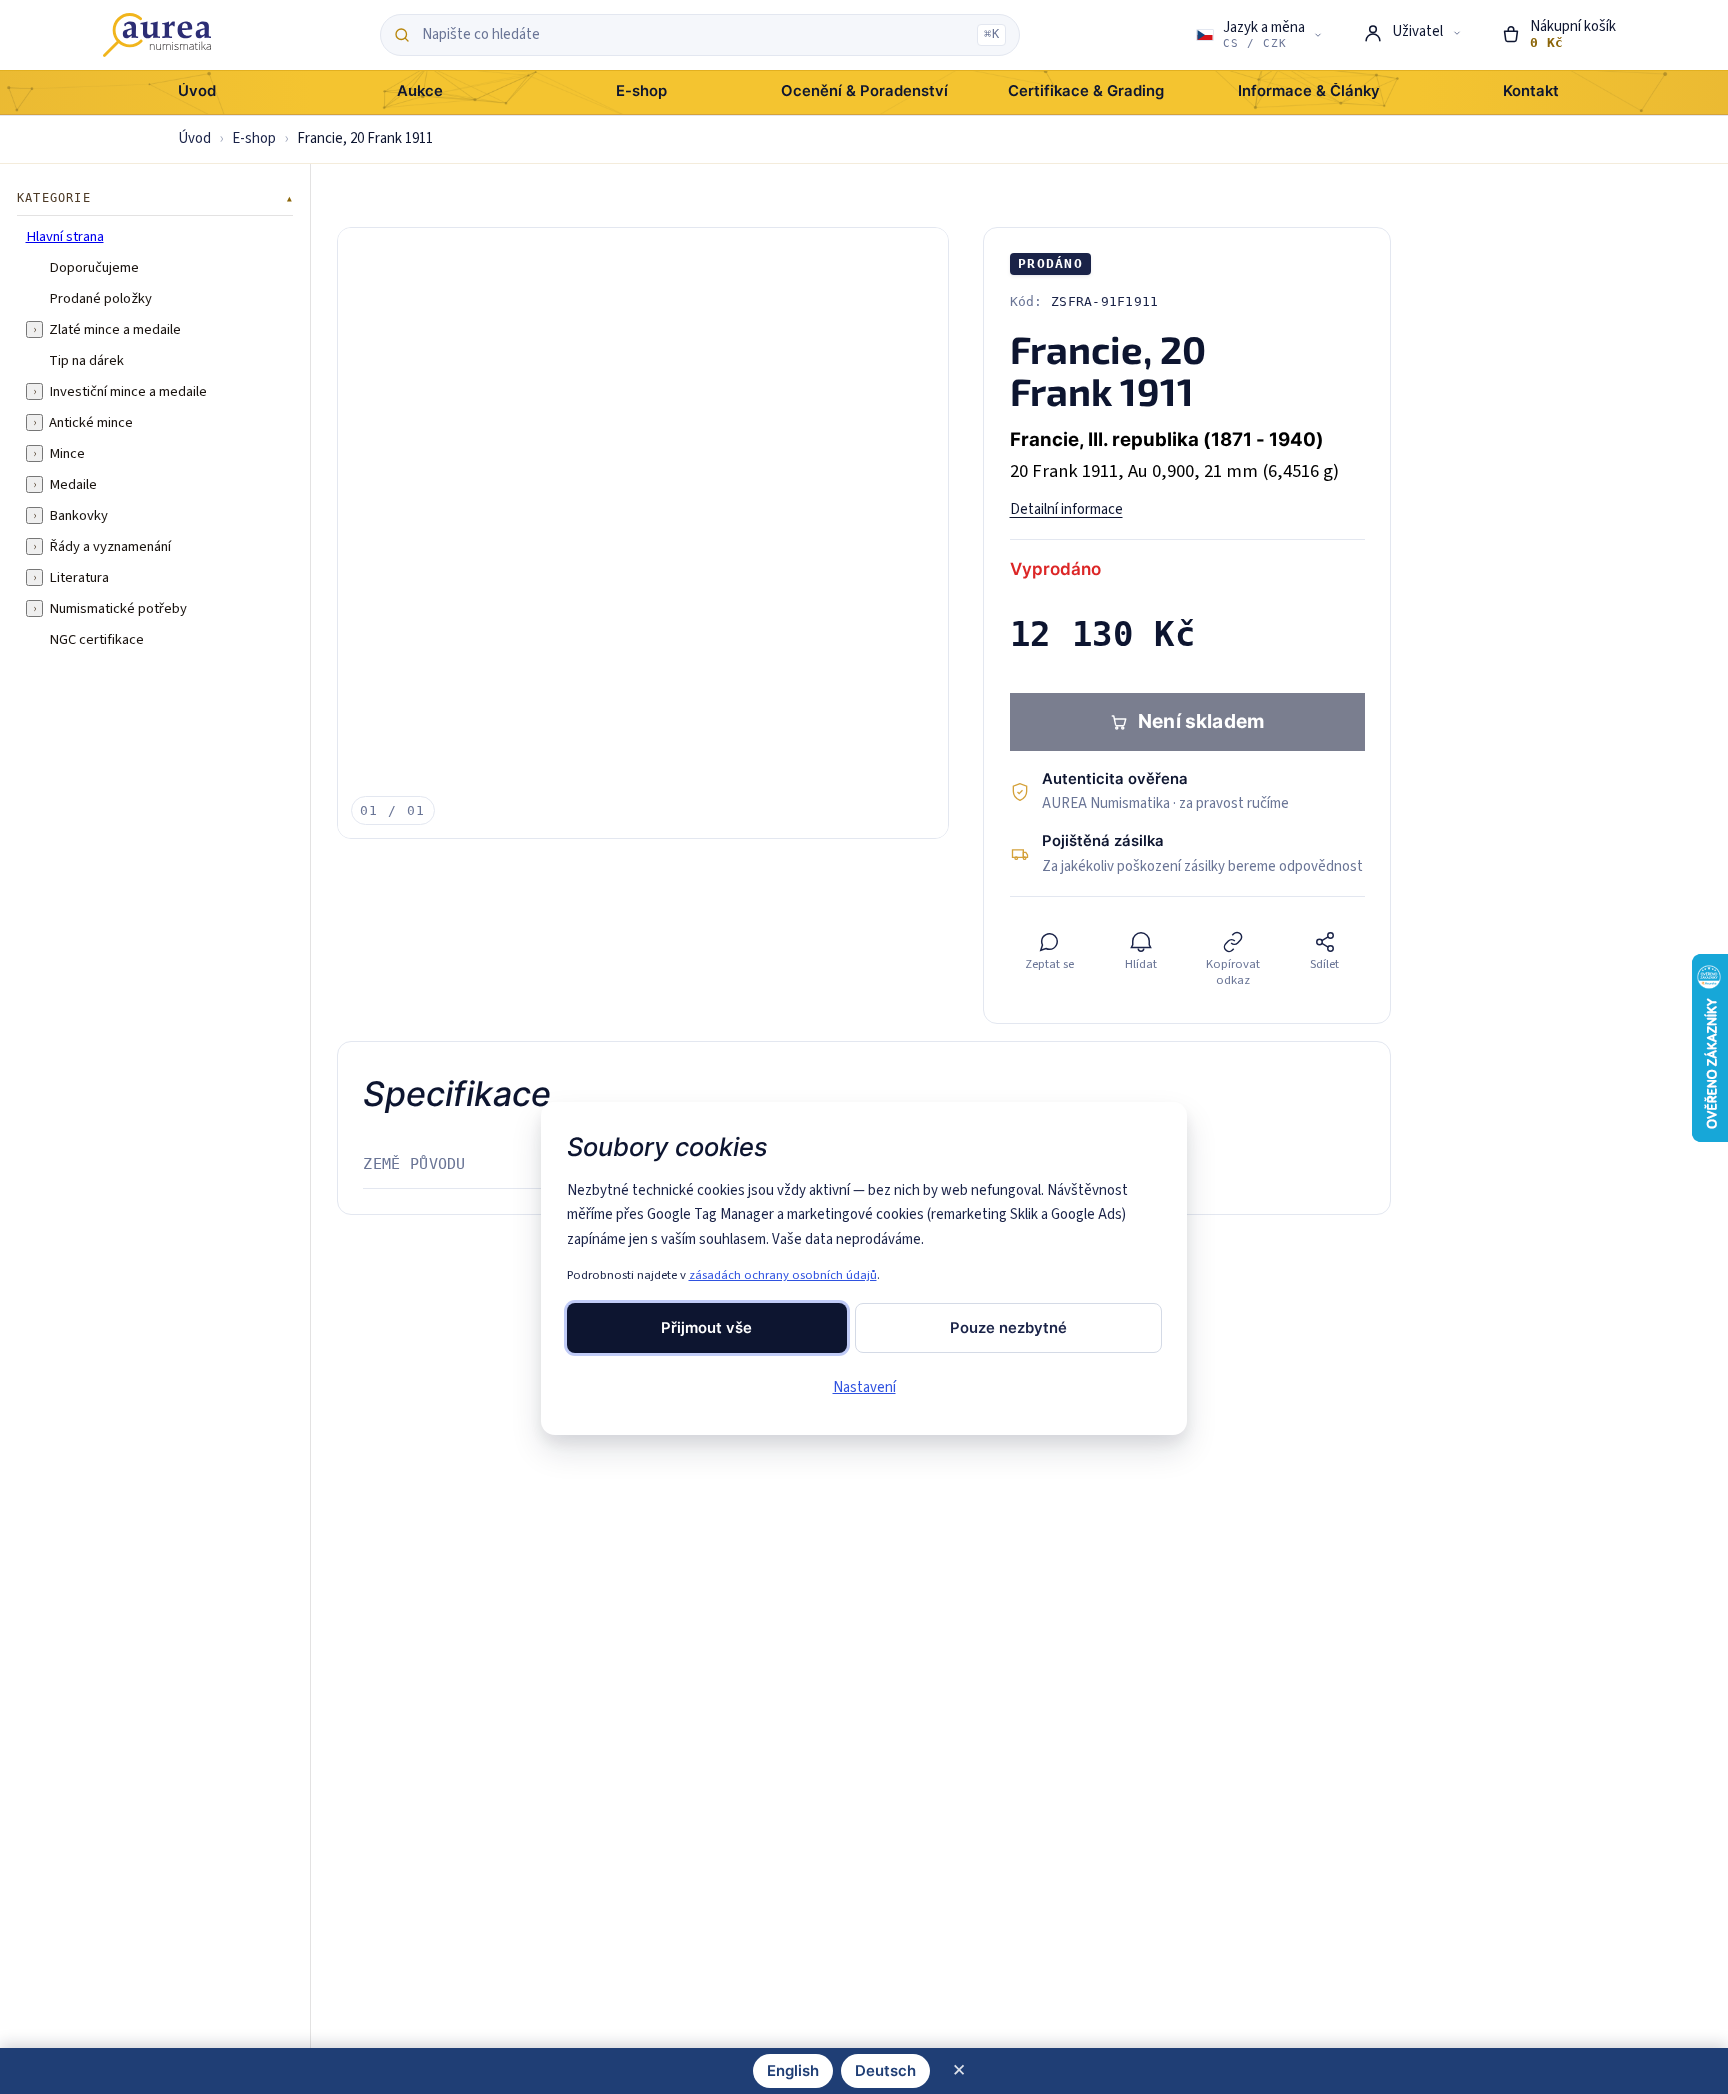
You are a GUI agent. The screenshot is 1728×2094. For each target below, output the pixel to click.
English (793, 2071)
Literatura (79, 577)
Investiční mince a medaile (128, 391)
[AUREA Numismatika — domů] (157, 35)
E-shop (254, 138)
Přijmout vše (706, 1328)
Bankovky (78, 515)
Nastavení (864, 1387)
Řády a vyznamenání (110, 546)
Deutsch (885, 2071)
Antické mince (91, 422)
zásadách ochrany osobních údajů (783, 1275)
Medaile (73, 484)
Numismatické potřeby (118, 608)
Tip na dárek (86, 360)
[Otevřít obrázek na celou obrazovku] (643, 533)
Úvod (194, 138)
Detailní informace (1066, 509)
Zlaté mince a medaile (115, 329)
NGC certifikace (96, 639)
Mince (67, 453)
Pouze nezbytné (1008, 1328)
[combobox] (694, 35)
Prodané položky (100, 298)
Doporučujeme (94, 267)
